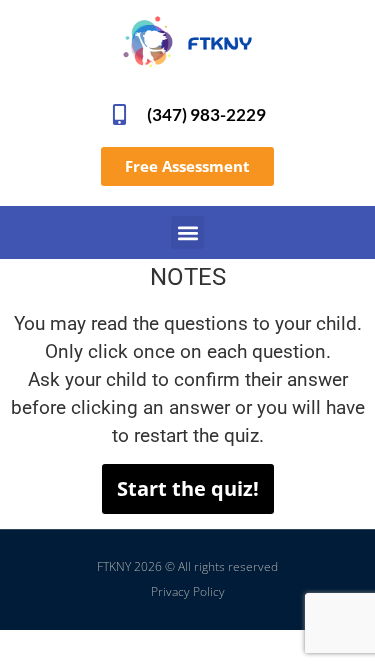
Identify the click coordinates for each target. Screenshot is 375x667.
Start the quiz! (188, 488)
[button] (187, 232)
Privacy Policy (188, 591)
